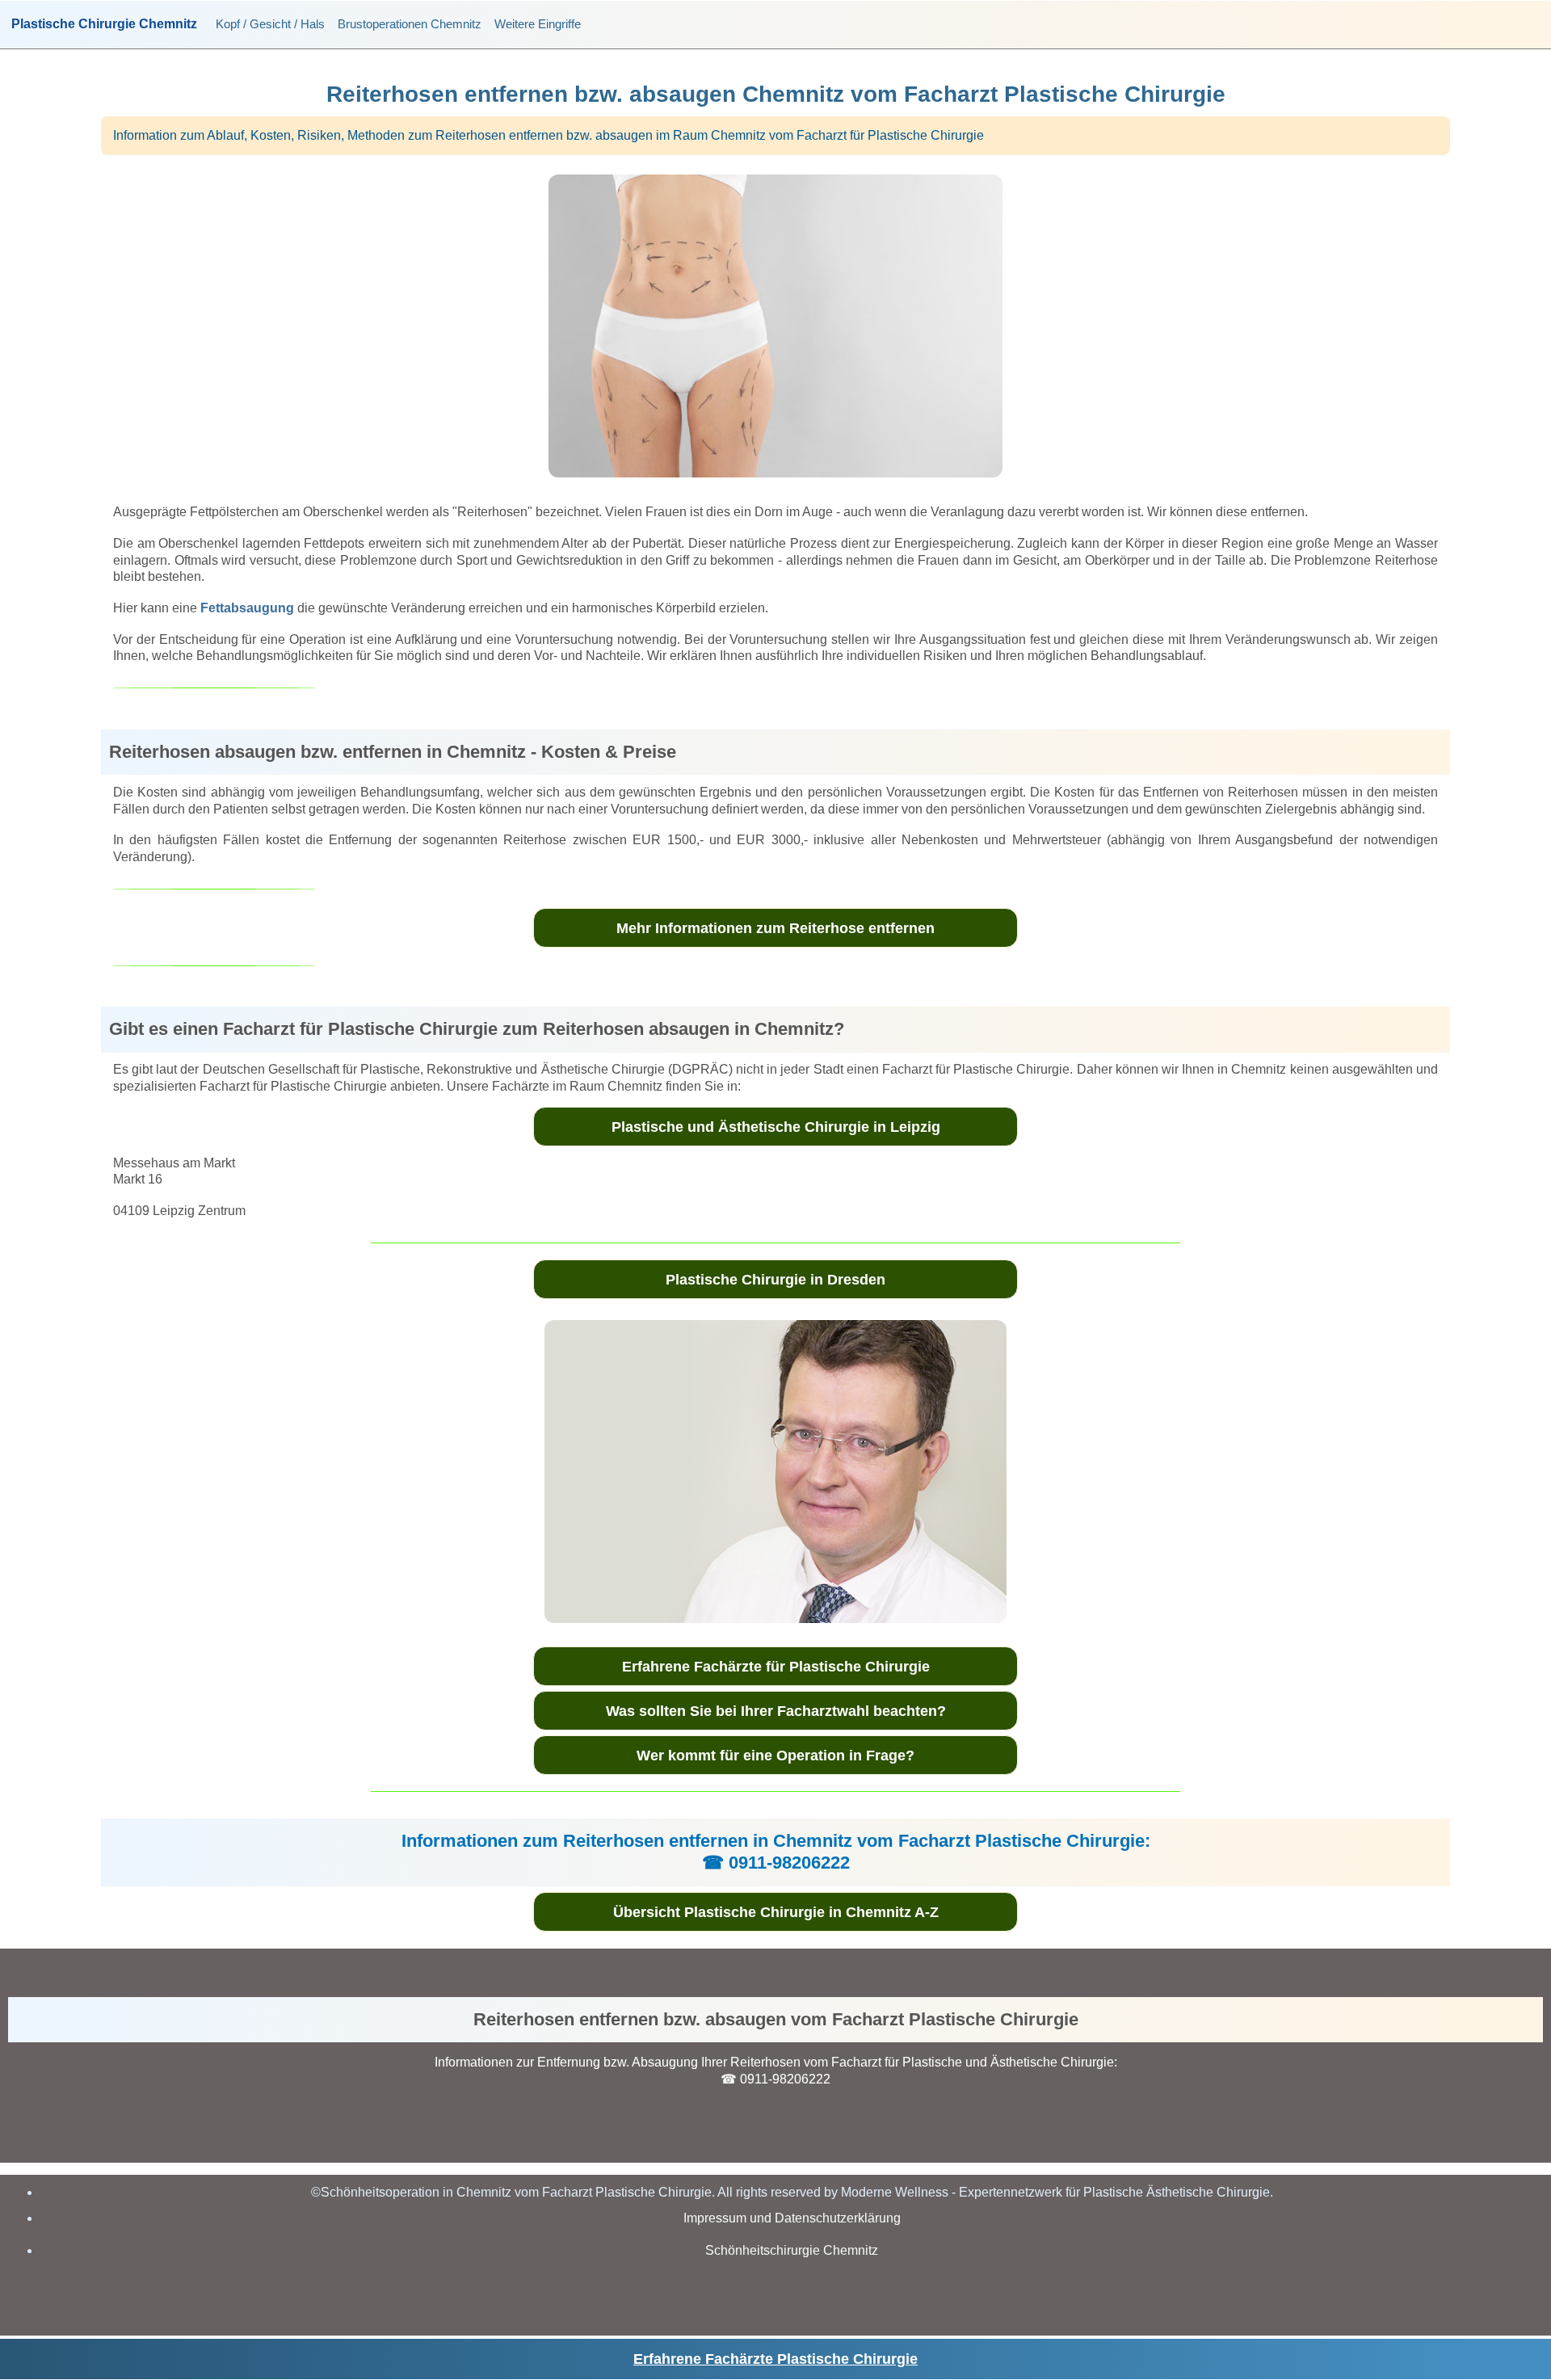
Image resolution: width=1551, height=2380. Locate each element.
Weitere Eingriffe (538, 24)
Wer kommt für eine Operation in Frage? (775, 1756)
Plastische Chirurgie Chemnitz (104, 24)
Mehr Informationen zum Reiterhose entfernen (775, 928)
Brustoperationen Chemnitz (410, 24)
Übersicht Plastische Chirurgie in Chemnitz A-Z (776, 1912)
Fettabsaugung (247, 608)
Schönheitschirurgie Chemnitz (792, 2250)
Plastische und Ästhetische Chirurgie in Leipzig (776, 1127)
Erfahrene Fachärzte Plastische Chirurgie (775, 2359)
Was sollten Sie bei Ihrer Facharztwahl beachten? (776, 1711)
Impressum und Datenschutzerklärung (792, 2218)
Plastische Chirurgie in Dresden (775, 1280)
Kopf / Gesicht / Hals (270, 24)
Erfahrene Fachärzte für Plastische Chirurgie (776, 1667)
